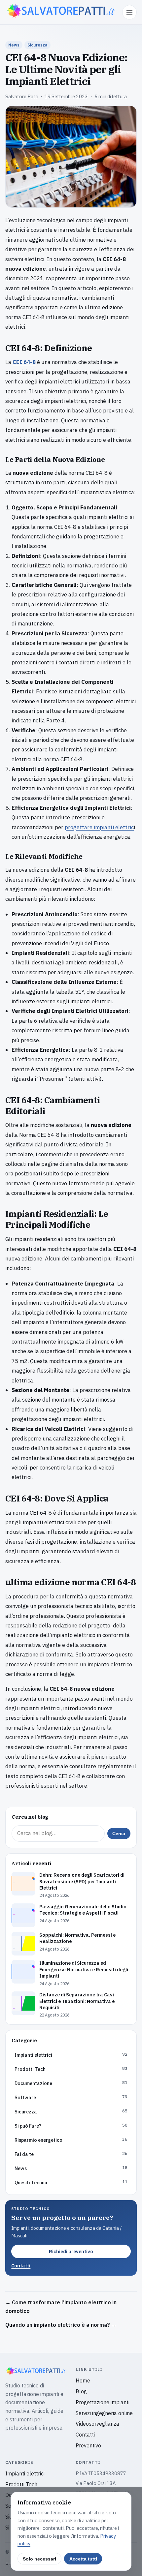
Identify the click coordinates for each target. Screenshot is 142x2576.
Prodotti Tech (21, 2484)
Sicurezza (37, 45)
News (14, 45)
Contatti (21, 2266)
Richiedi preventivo (71, 2251)
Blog (81, 2391)
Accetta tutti (83, 2559)
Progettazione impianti (103, 2402)
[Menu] (129, 12)
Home (83, 2380)
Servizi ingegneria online (104, 2413)
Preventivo (88, 2445)
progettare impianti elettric (99, 827)
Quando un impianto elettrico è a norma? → (61, 2325)
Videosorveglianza (97, 2424)
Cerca (119, 1834)
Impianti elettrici (25, 2473)
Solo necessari (39, 2559)
